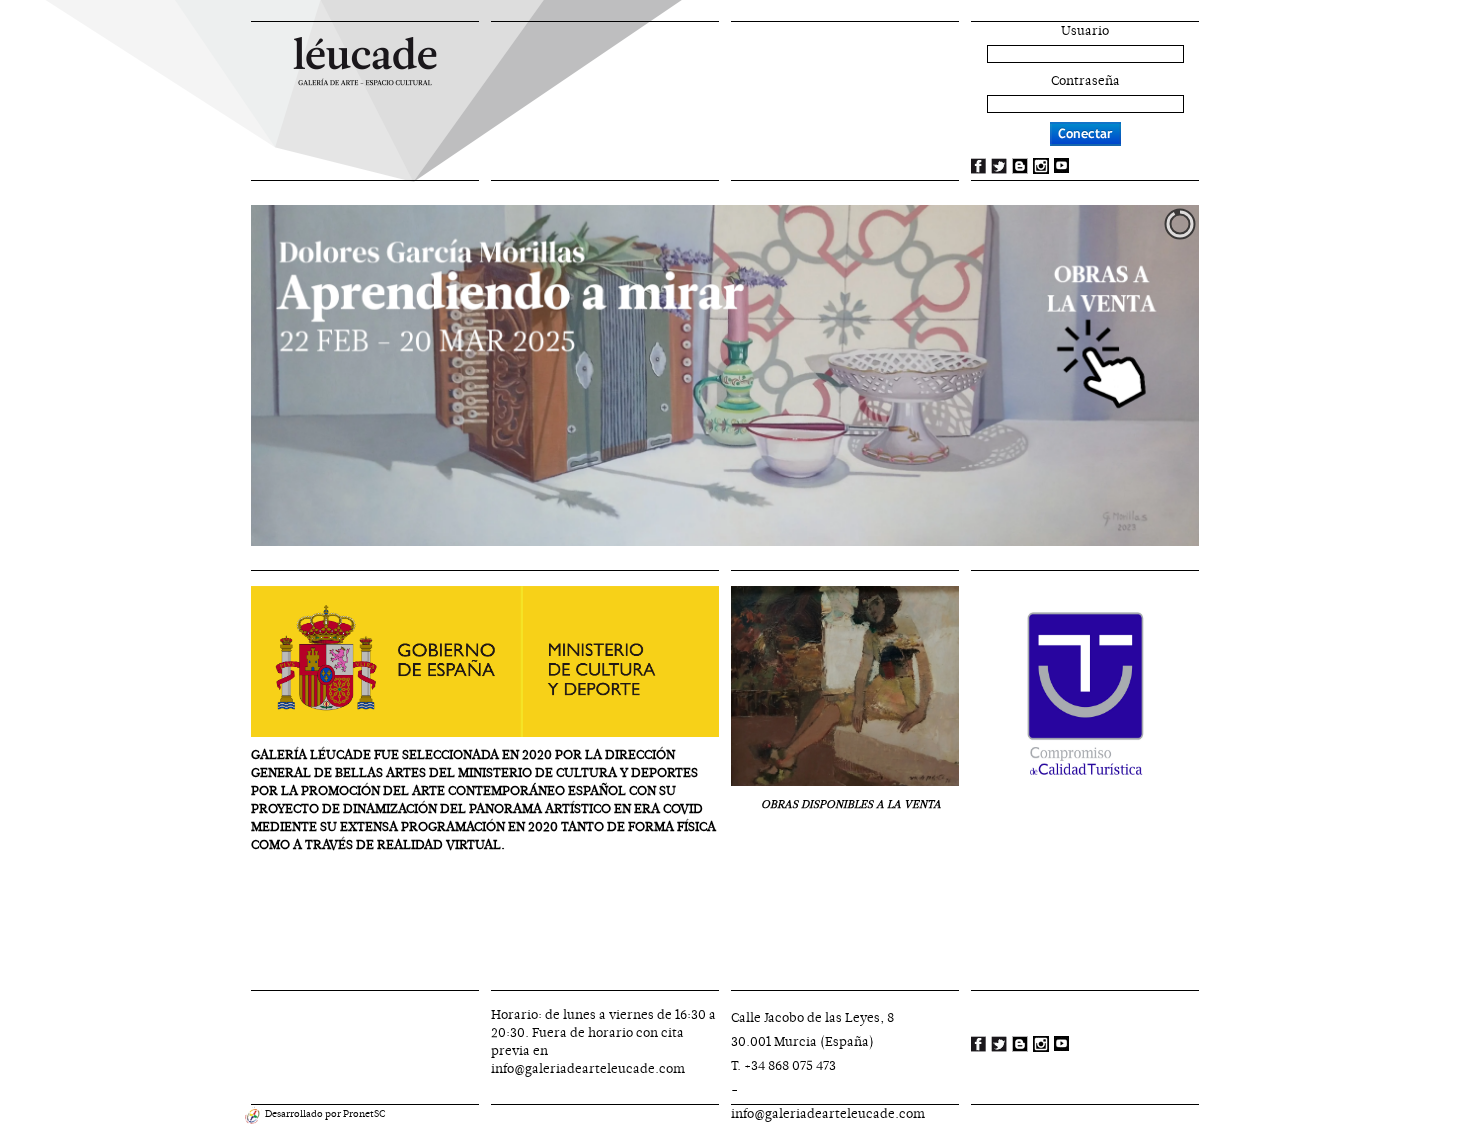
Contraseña (1085, 81)
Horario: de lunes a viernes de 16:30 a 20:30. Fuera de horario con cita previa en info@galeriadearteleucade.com (603, 1042)
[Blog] (1020, 165)
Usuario (1085, 31)
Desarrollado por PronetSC (324, 1113)
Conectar (1085, 133)
